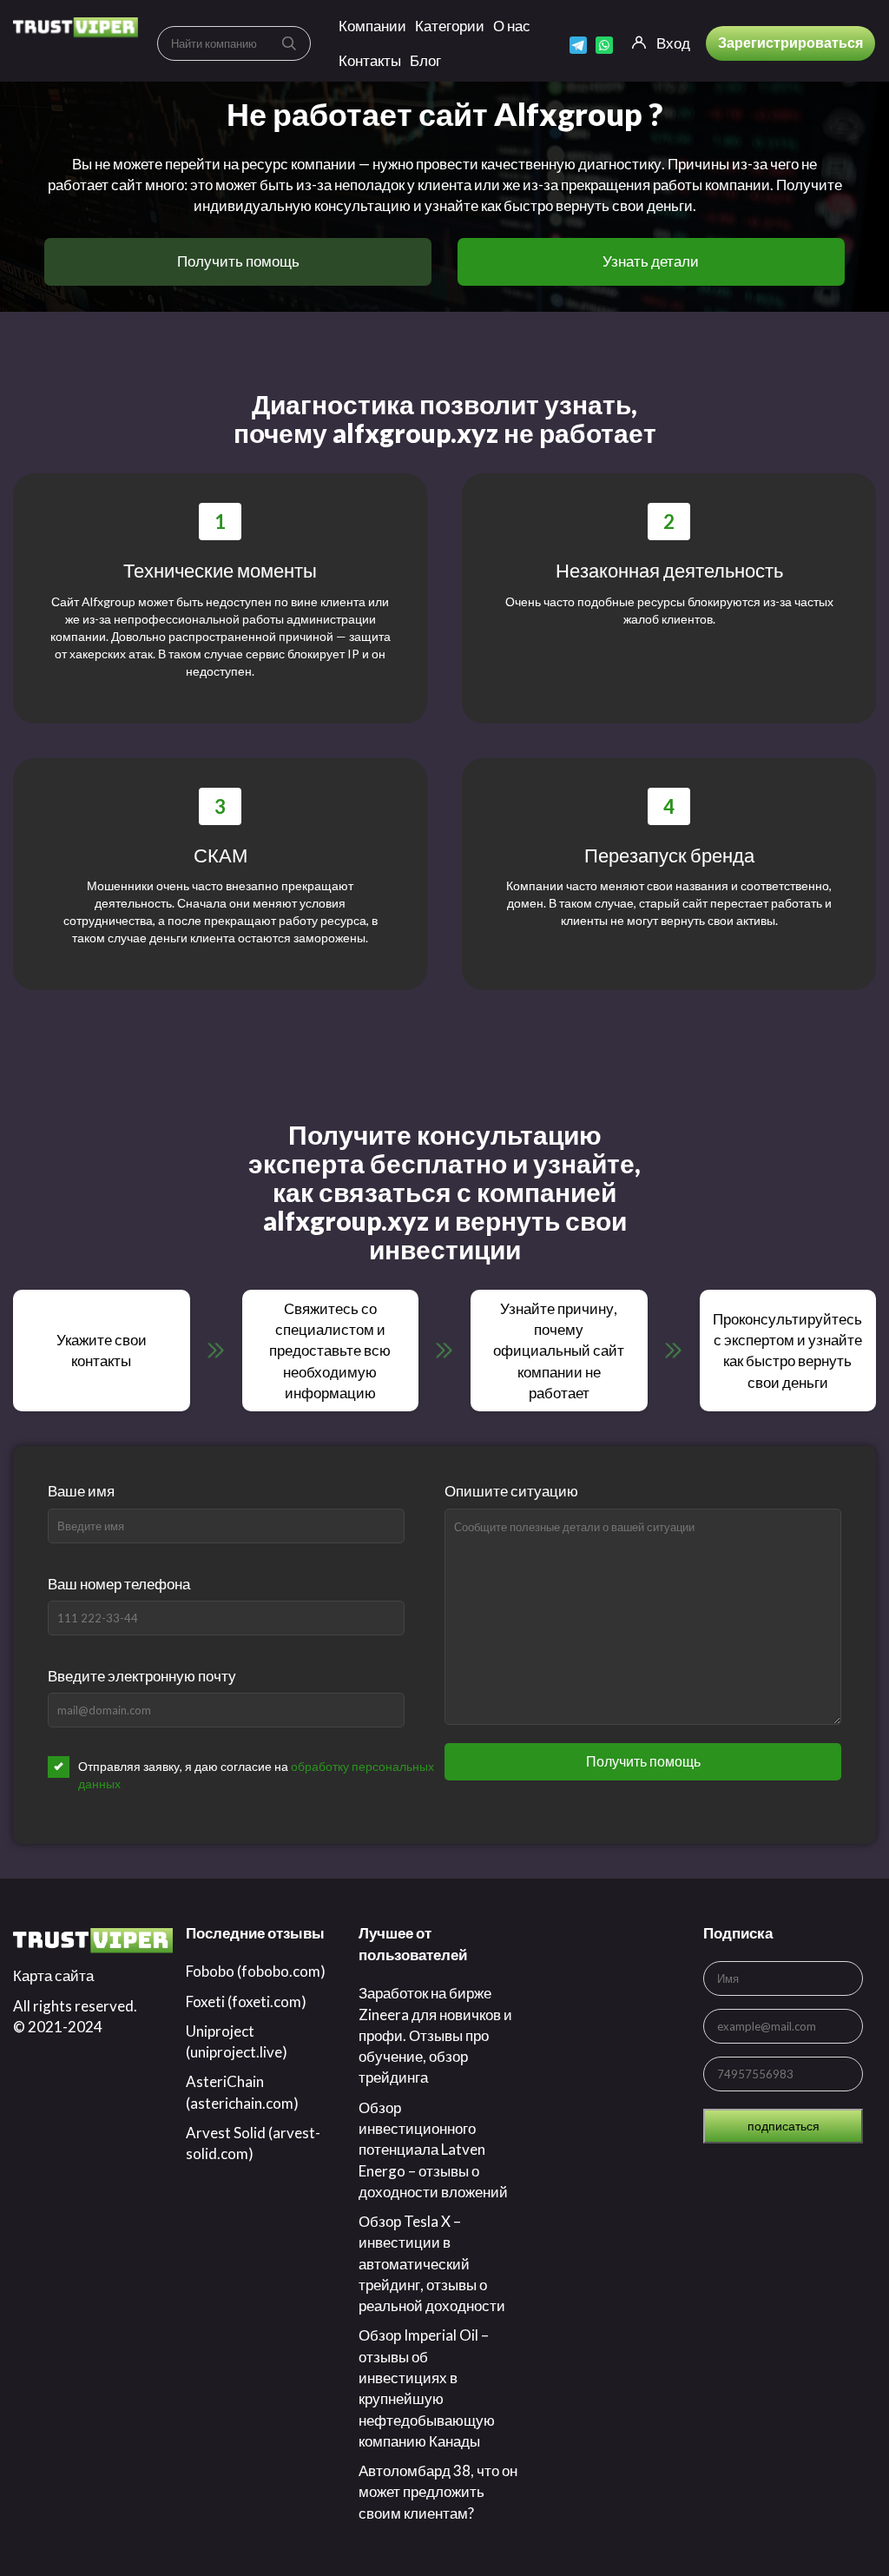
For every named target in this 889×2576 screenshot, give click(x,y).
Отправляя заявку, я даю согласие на (256, 1775)
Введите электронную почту (142, 1676)
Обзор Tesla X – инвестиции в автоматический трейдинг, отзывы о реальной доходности (432, 2263)
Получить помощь (238, 261)
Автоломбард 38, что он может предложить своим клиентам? (438, 2492)
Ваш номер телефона (119, 1584)
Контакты (370, 60)
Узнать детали (651, 261)
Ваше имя (81, 1491)
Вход (673, 43)
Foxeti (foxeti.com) (246, 2001)
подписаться (784, 2126)
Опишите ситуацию (511, 1491)
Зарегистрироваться (790, 42)
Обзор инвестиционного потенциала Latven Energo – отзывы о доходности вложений (433, 2150)
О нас (512, 26)
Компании (372, 26)
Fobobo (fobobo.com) (256, 1971)
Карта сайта (53, 1975)
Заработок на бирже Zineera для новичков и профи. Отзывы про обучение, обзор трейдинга (435, 2035)
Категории (450, 26)
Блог (425, 60)
